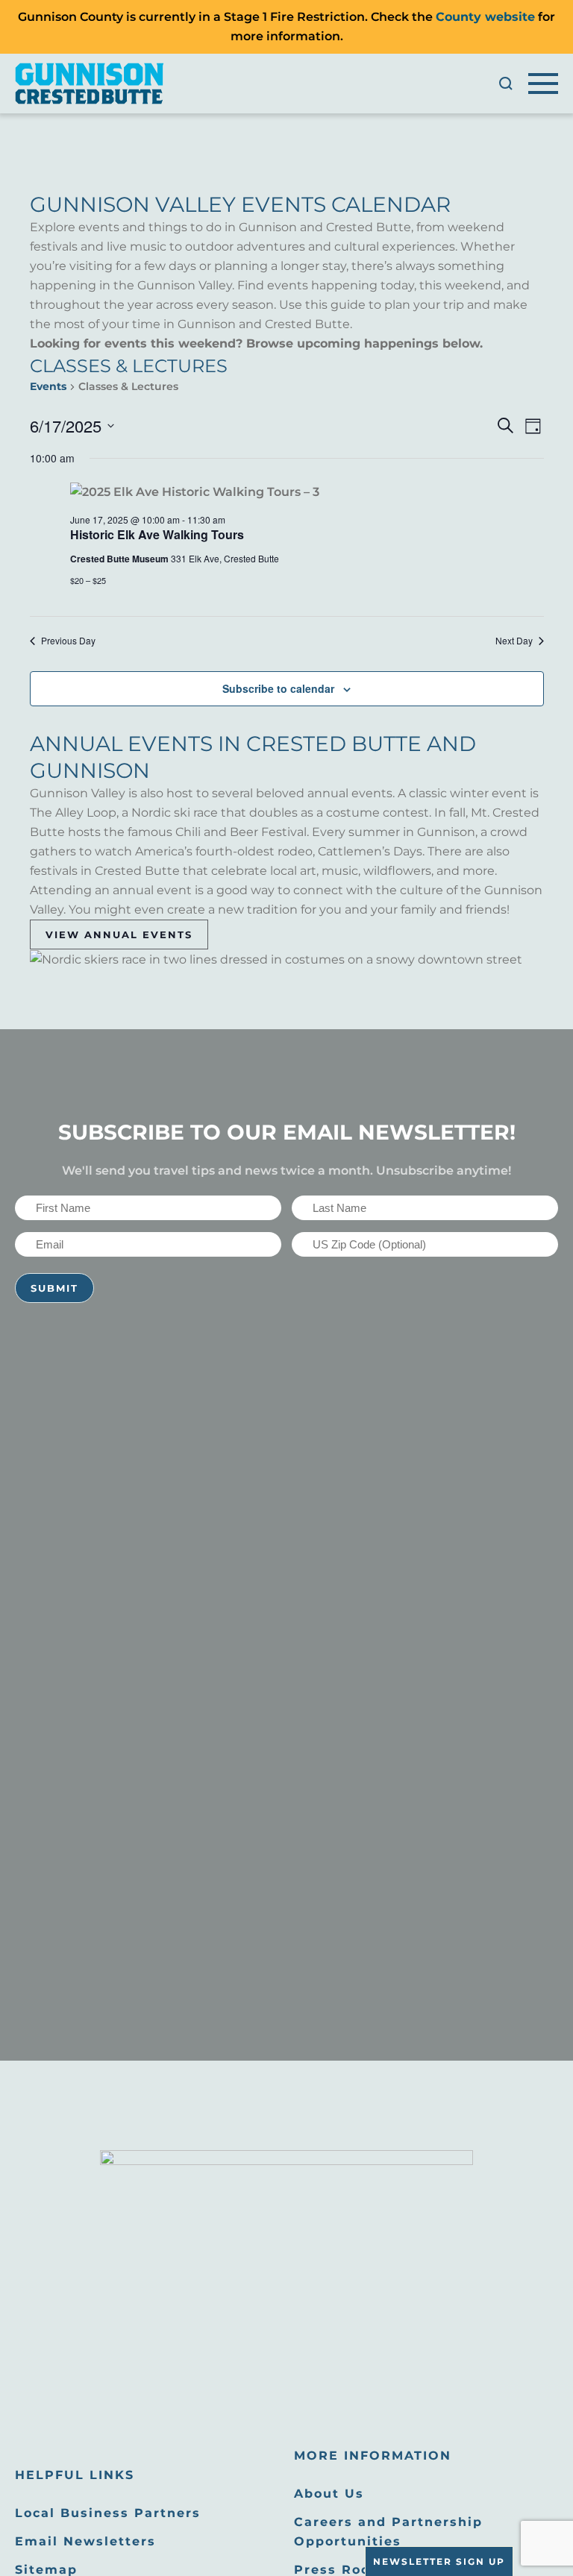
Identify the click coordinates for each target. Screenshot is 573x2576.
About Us (329, 2494)
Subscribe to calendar (278, 688)
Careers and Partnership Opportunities (388, 2532)
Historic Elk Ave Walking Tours (157, 534)
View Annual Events (119, 934)
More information (373, 2456)
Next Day (514, 641)
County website (485, 17)
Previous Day (68, 641)
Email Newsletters (85, 2541)
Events (48, 386)
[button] (506, 84)
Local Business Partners (108, 2513)
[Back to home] (90, 84)
